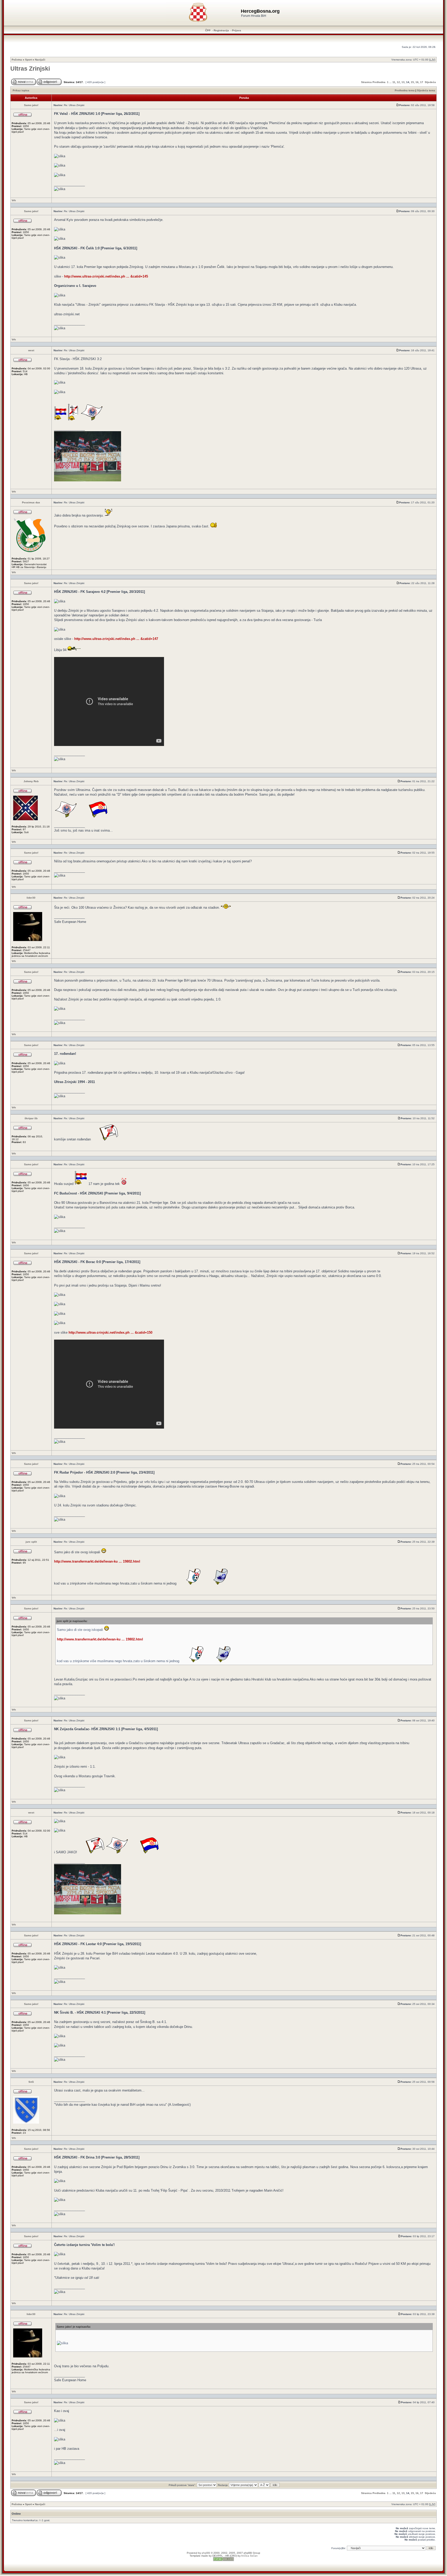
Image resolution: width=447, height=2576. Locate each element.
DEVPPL (218, 2556)
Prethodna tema (405, 90)
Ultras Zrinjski (30, 69)
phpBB (206, 2553)
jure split (31, 1542)
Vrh (14, 200)
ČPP (208, 30)
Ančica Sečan (249, 2556)
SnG (31, 2082)
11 (394, 82)
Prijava (237, 30)
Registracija (221, 30)
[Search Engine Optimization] (224, 2560)
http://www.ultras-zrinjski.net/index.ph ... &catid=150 (110, 1332)
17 (422, 82)
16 (417, 82)
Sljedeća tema (426, 90)
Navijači (40, 60)
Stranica (366, 82)
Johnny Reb (31, 781)
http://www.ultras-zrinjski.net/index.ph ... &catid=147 (116, 639)
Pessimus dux (31, 502)
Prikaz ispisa (21, 90)
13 (403, 82)
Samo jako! (31, 105)
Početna (17, 60)
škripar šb (31, 1118)
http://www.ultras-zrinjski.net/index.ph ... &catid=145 (106, 276)
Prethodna (379, 82)
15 (412, 82)
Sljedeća (430, 82)
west (31, 350)
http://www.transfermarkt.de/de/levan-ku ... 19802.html (97, 1561)
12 (398, 82)
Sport (28, 60)
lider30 (31, 898)
